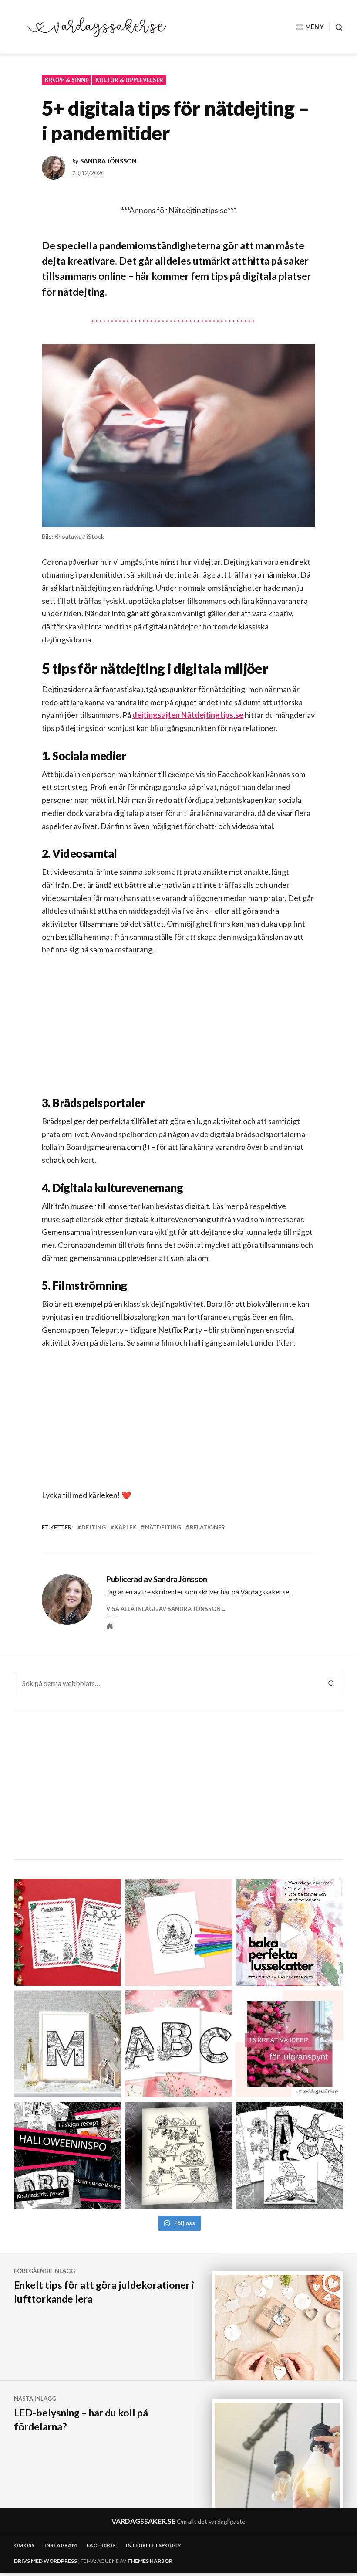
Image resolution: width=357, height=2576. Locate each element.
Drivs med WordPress (45, 2561)
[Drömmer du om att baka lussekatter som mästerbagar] (290, 1932)
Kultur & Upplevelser (129, 80)
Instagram (61, 2545)
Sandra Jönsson (108, 161)
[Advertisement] (180, 1033)
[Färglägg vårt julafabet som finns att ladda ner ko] (178, 2044)
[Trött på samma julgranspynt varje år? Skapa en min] (290, 2044)
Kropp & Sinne (67, 80)
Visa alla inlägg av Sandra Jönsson (163, 1609)
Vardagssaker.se (143, 2521)
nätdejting (163, 1527)
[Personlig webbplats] (110, 1626)
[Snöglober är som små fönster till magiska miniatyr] (178, 1932)
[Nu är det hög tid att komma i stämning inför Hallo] (67, 2155)
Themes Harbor (150, 2561)
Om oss (24, 2545)
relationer (207, 1527)
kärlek (125, 1527)
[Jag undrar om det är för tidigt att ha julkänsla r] (67, 2044)
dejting (94, 1527)
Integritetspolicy (153, 2545)
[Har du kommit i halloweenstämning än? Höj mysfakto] (290, 2155)
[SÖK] (336, 27)
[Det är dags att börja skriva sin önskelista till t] (67, 1932)
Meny (315, 27)
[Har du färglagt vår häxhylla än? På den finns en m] (178, 2155)
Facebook (101, 2545)
